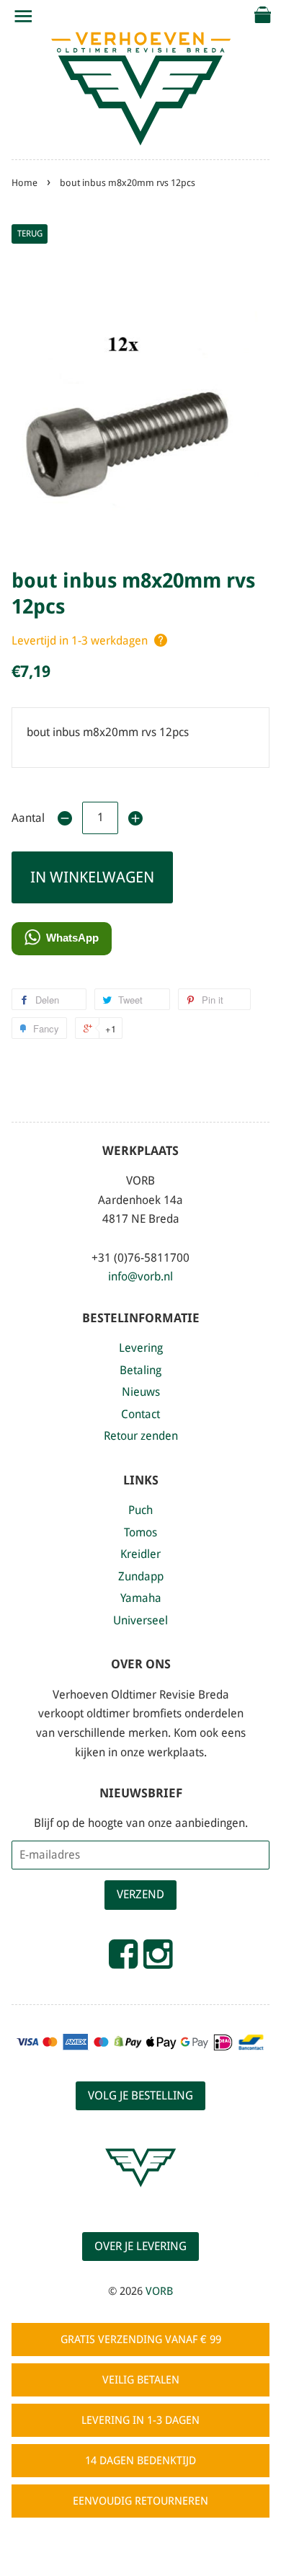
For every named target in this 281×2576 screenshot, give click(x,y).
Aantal (28, 818)
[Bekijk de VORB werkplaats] (140, 2200)
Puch (140, 1510)
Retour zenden (141, 1436)
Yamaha (141, 1598)
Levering (141, 1348)
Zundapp (141, 1576)
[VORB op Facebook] (123, 1960)
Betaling (140, 1370)
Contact (140, 1414)
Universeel (140, 1620)
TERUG (30, 234)
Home (24, 183)
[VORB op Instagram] (158, 1960)
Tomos (140, 1532)
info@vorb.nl (140, 1276)
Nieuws (141, 1392)
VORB (159, 2291)
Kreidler (140, 1554)
